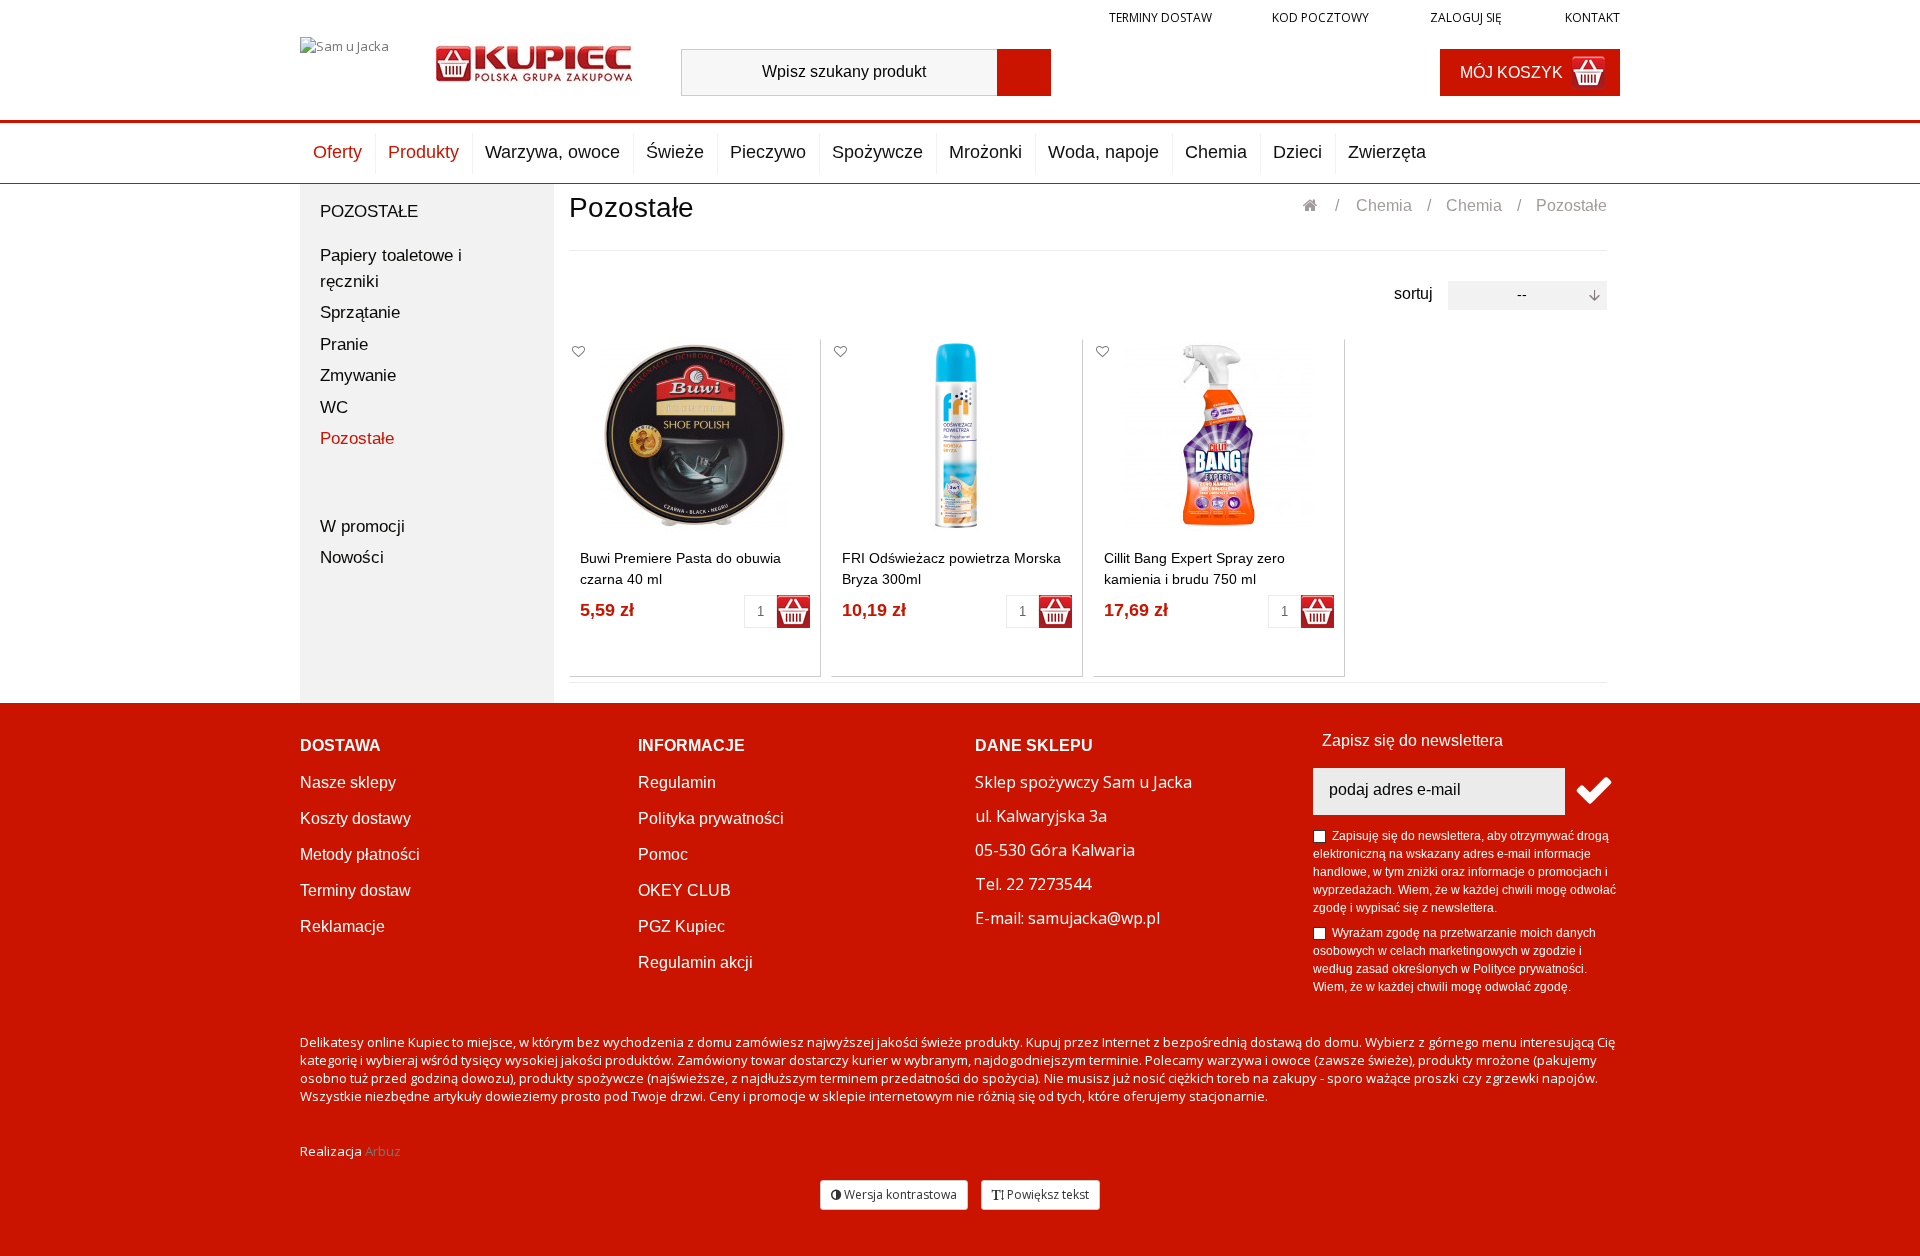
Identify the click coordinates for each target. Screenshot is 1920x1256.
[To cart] (793, 611)
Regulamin (677, 782)
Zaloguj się (1464, 17)
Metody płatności (360, 854)
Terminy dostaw (1160, 17)
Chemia (1216, 152)
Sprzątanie (360, 312)
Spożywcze (877, 152)
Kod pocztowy (1320, 17)
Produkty (423, 152)
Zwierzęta (1387, 152)
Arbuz (383, 1151)
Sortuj (1413, 293)
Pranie (344, 344)
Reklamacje (342, 926)
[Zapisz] (1592, 791)
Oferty (337, 152)
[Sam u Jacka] (351, 62)
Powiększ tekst (1046, 1194)
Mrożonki (985, 152)
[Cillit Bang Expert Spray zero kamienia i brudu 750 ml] (1218, 435)
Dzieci (1297, 152)
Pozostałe (357, 438)
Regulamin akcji (695, 962)
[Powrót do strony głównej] (1321, 205)
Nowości (352, 557)
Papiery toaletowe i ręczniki (391, 268)
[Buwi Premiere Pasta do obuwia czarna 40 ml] (694, 435)
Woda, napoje (1103, 152)
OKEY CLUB (684, 890)
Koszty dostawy (355, 818)
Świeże (675, 152)
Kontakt (1591, 17)
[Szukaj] (1024, 72)
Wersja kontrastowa (899, 1194)
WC (334, 407)
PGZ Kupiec (681, 926)
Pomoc (663, 854)
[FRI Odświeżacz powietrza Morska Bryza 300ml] (956, 435)
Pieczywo (768, 152)
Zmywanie (358, 375)
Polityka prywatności (711, 818)
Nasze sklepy (348, 782)
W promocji (362, 526)
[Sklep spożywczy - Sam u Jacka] (534, 61)
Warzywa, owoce (552, 152)
